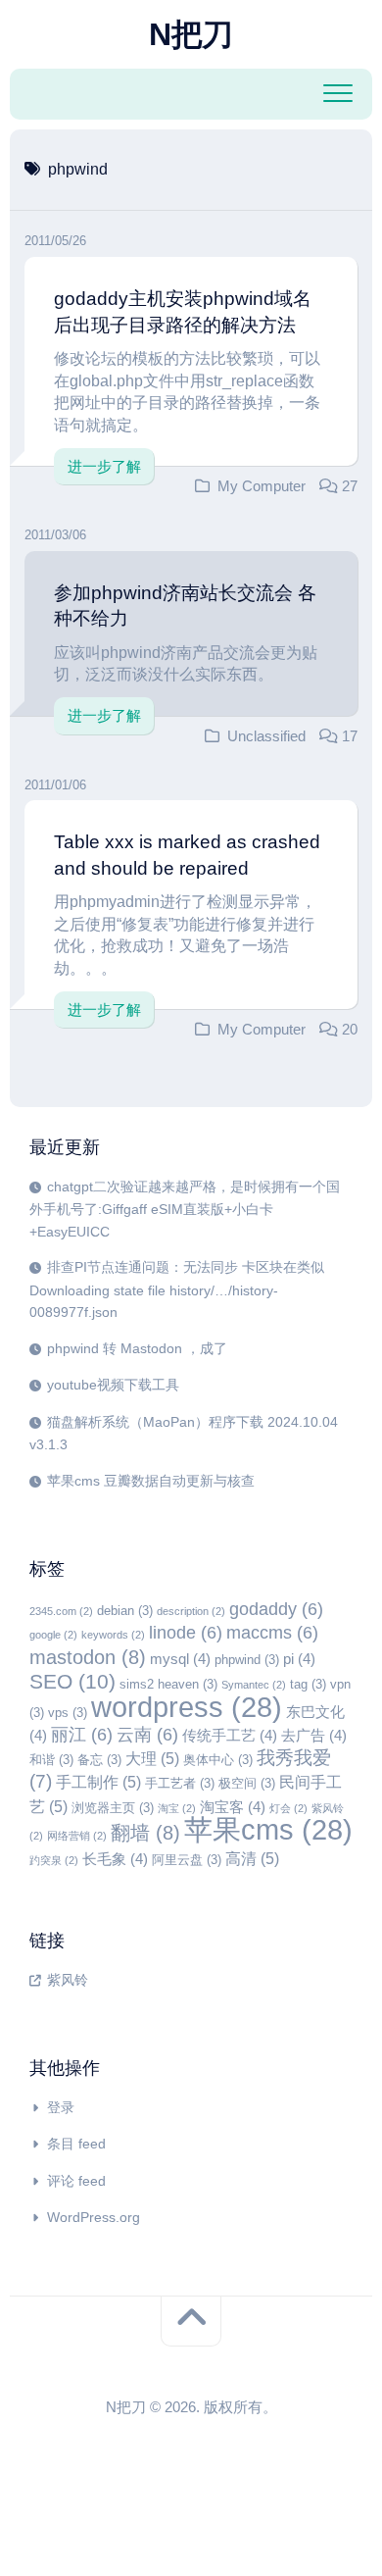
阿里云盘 (187, 1860)
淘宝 (177, 1808)
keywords (113, 1635)
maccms (272, 1633)
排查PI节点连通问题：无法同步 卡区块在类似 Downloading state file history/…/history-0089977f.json (177, 1289)
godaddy (276, 1609)
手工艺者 (180, 1783)
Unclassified (266, 736)
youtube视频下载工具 (113, 1385)
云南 (147, 1735)
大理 (152, 1758)
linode (186, 1633)
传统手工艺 (230, 1736)
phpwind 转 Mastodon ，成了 (137, 1348)
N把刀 (191, 34)
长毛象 (115, 1859)
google (53, 1635)
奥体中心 (218, 1760)
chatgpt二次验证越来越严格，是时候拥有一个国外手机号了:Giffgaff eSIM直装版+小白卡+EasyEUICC (185, 1209)
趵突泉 (54, 1860)
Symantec (254, 1685)
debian (125, 1611)
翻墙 (145, 1833)
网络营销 (77, 1836)
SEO (72, 1682)
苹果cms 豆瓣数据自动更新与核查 (151, 1481)
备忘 (99, 1760)
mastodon (88, 1657)
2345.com (61, 1611)
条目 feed (76, 2144)
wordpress (187, 1707)
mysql (180, 1659)
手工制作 (98, 1782)
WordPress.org (94, 2217)
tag (308, 1684)
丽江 (82, 1735)
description (191, 1611)
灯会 (288, 1808)
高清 (252, 1858)
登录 (61, 2107)
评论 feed (76, 2181)
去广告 (314, 1736)
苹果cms (268, 1829)
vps (68, 1713)
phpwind (247, 1660)
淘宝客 (233, 1807)
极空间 (247, 1783)
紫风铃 (68, 1980)
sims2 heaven (168, 1684)
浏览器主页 (113, 1808)
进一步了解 (104, 466)
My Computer (262, 486)
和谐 (51, 1760)
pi (299, 1659)
